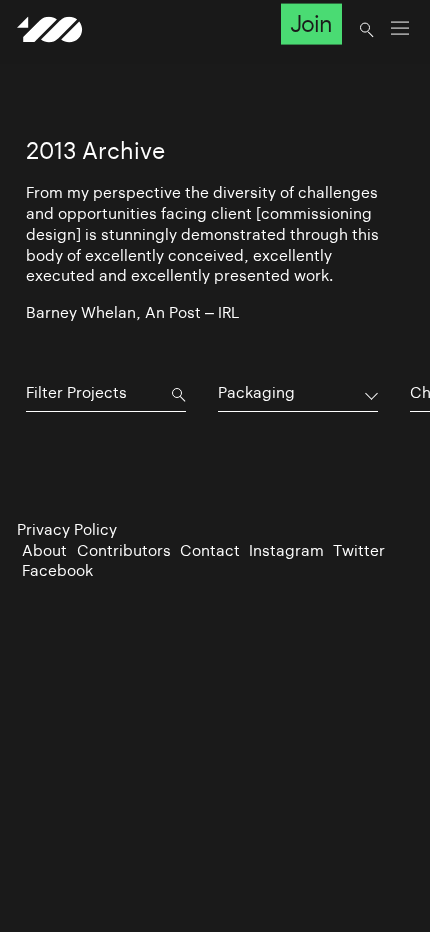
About (44, 550)
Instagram (286, 550)
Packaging (256, 392)
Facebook (57, 570)
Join (311, 24)
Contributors (124, 550)
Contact (210, 550)
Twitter (359, 550)
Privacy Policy (67, 529)
